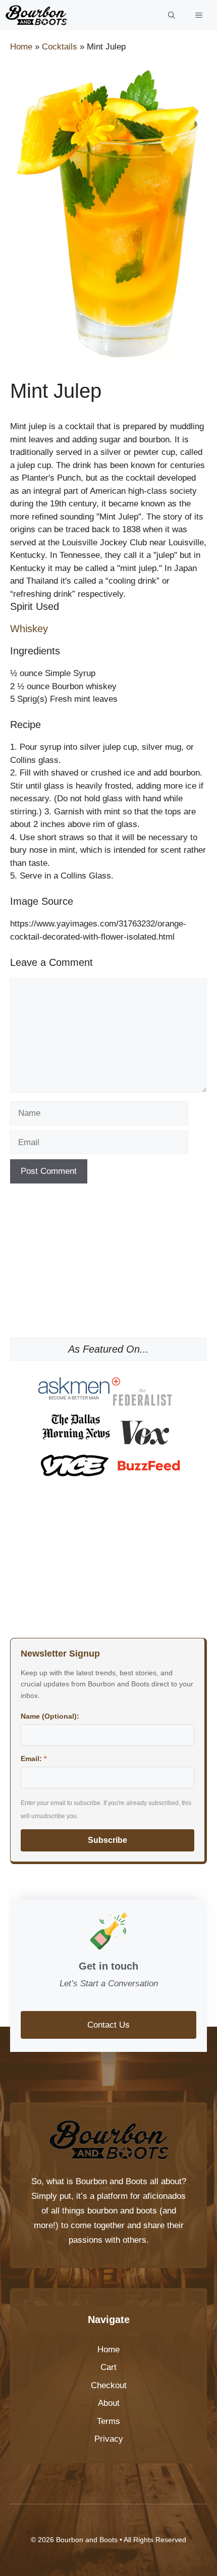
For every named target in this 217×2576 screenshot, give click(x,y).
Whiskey (29, 629)
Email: (34, 1759)
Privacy (109, 2439)
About (109, 2403)
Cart (108, 2367)
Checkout (109, 2385)
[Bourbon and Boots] (36, 15)
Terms (108, 2421)
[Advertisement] (108, 1264)
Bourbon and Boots (112, 2181)
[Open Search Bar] (172, 15)
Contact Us (108, 2025)
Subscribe (107, 1840)
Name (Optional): (50, 1716)
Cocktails (60, 47)
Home (21, 47)
